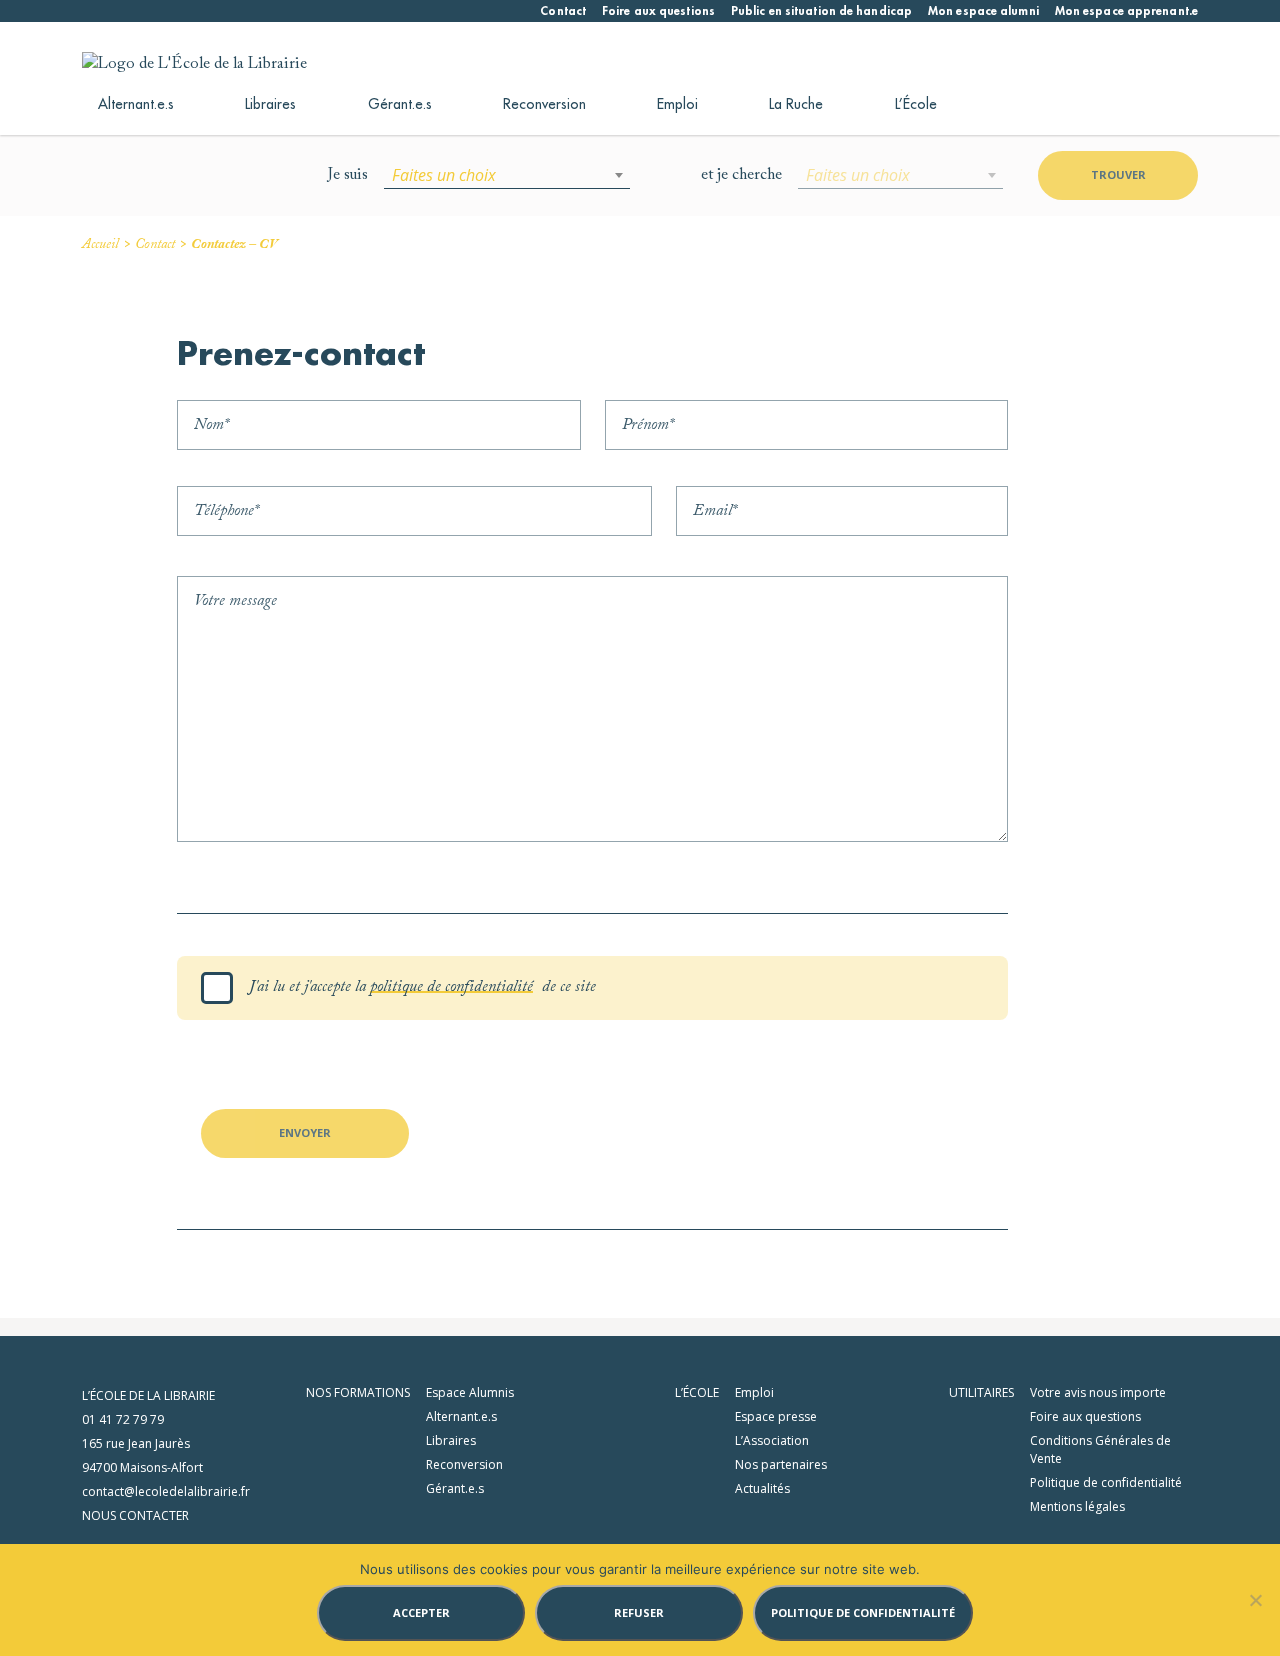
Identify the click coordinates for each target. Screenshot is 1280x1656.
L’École (916, 104)
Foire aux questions (658, 11)
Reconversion (544, 104)
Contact (563, 11)
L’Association (772, 1440)
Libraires (270, 104)
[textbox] (507, 175)
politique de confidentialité (451, 987)
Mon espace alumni (983, 11)
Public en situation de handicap (821, 11)
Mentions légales (1077, 1506)
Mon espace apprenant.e (1126, 11)
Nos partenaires (781, 1464)
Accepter (421, 1612)
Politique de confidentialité (1106, 1482)
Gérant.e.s (400, 104)
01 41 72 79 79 (123, 1419)
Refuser (639, 1612)
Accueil (100, 245)
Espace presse (776, 1416)
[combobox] (507, 175)
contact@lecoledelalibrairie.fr (166, 1491)
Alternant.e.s (136, 104)
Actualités (762, 1488)
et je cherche (741, 175)
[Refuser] (1255, 1600)
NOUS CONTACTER (135, 1515)
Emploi (677, 104)
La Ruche (796, 104)
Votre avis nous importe (1098, 1392)
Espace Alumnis (470, 1392)
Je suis (348, 175)
